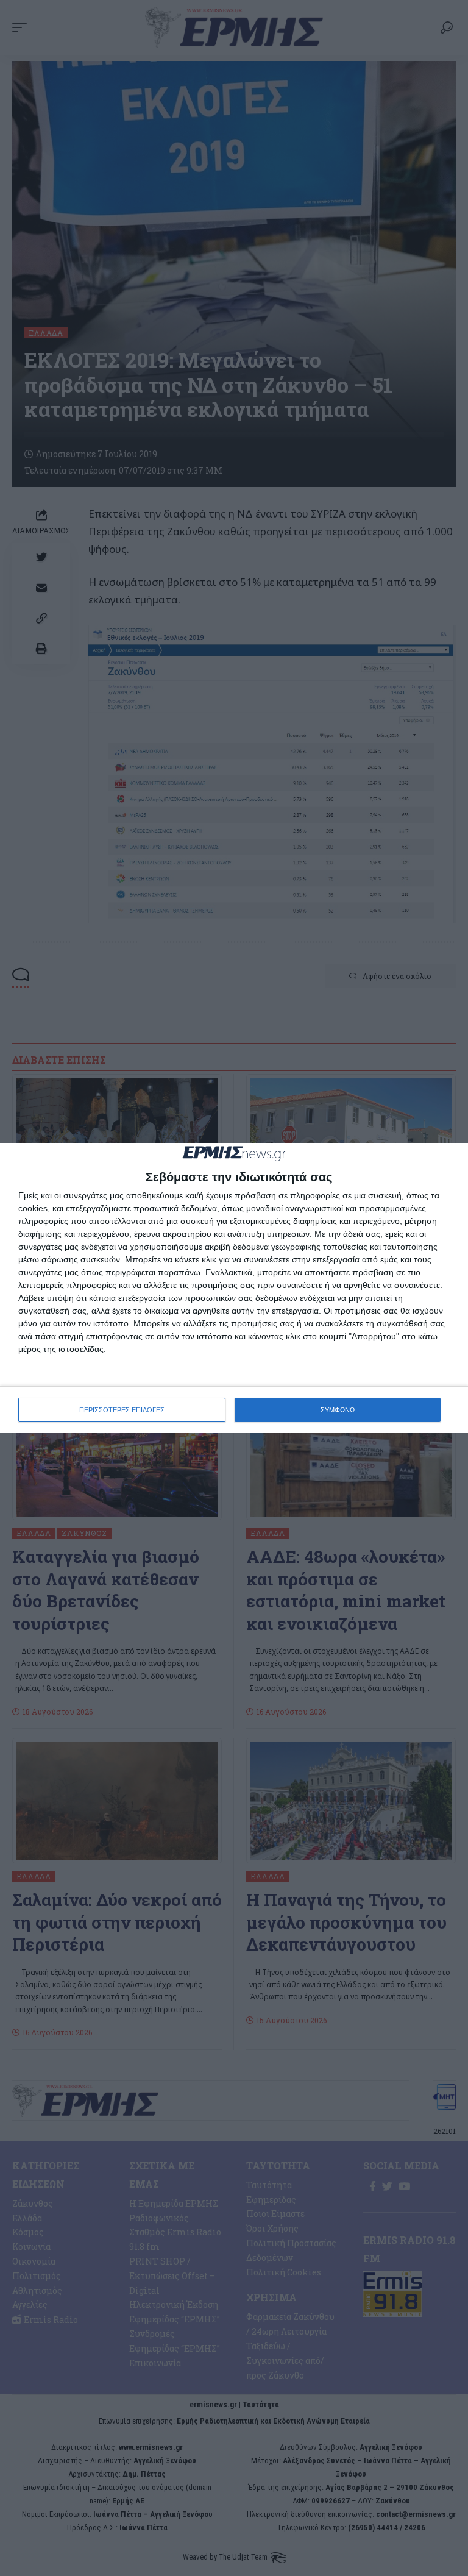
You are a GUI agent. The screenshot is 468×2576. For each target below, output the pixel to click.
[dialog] (234, 1288)
